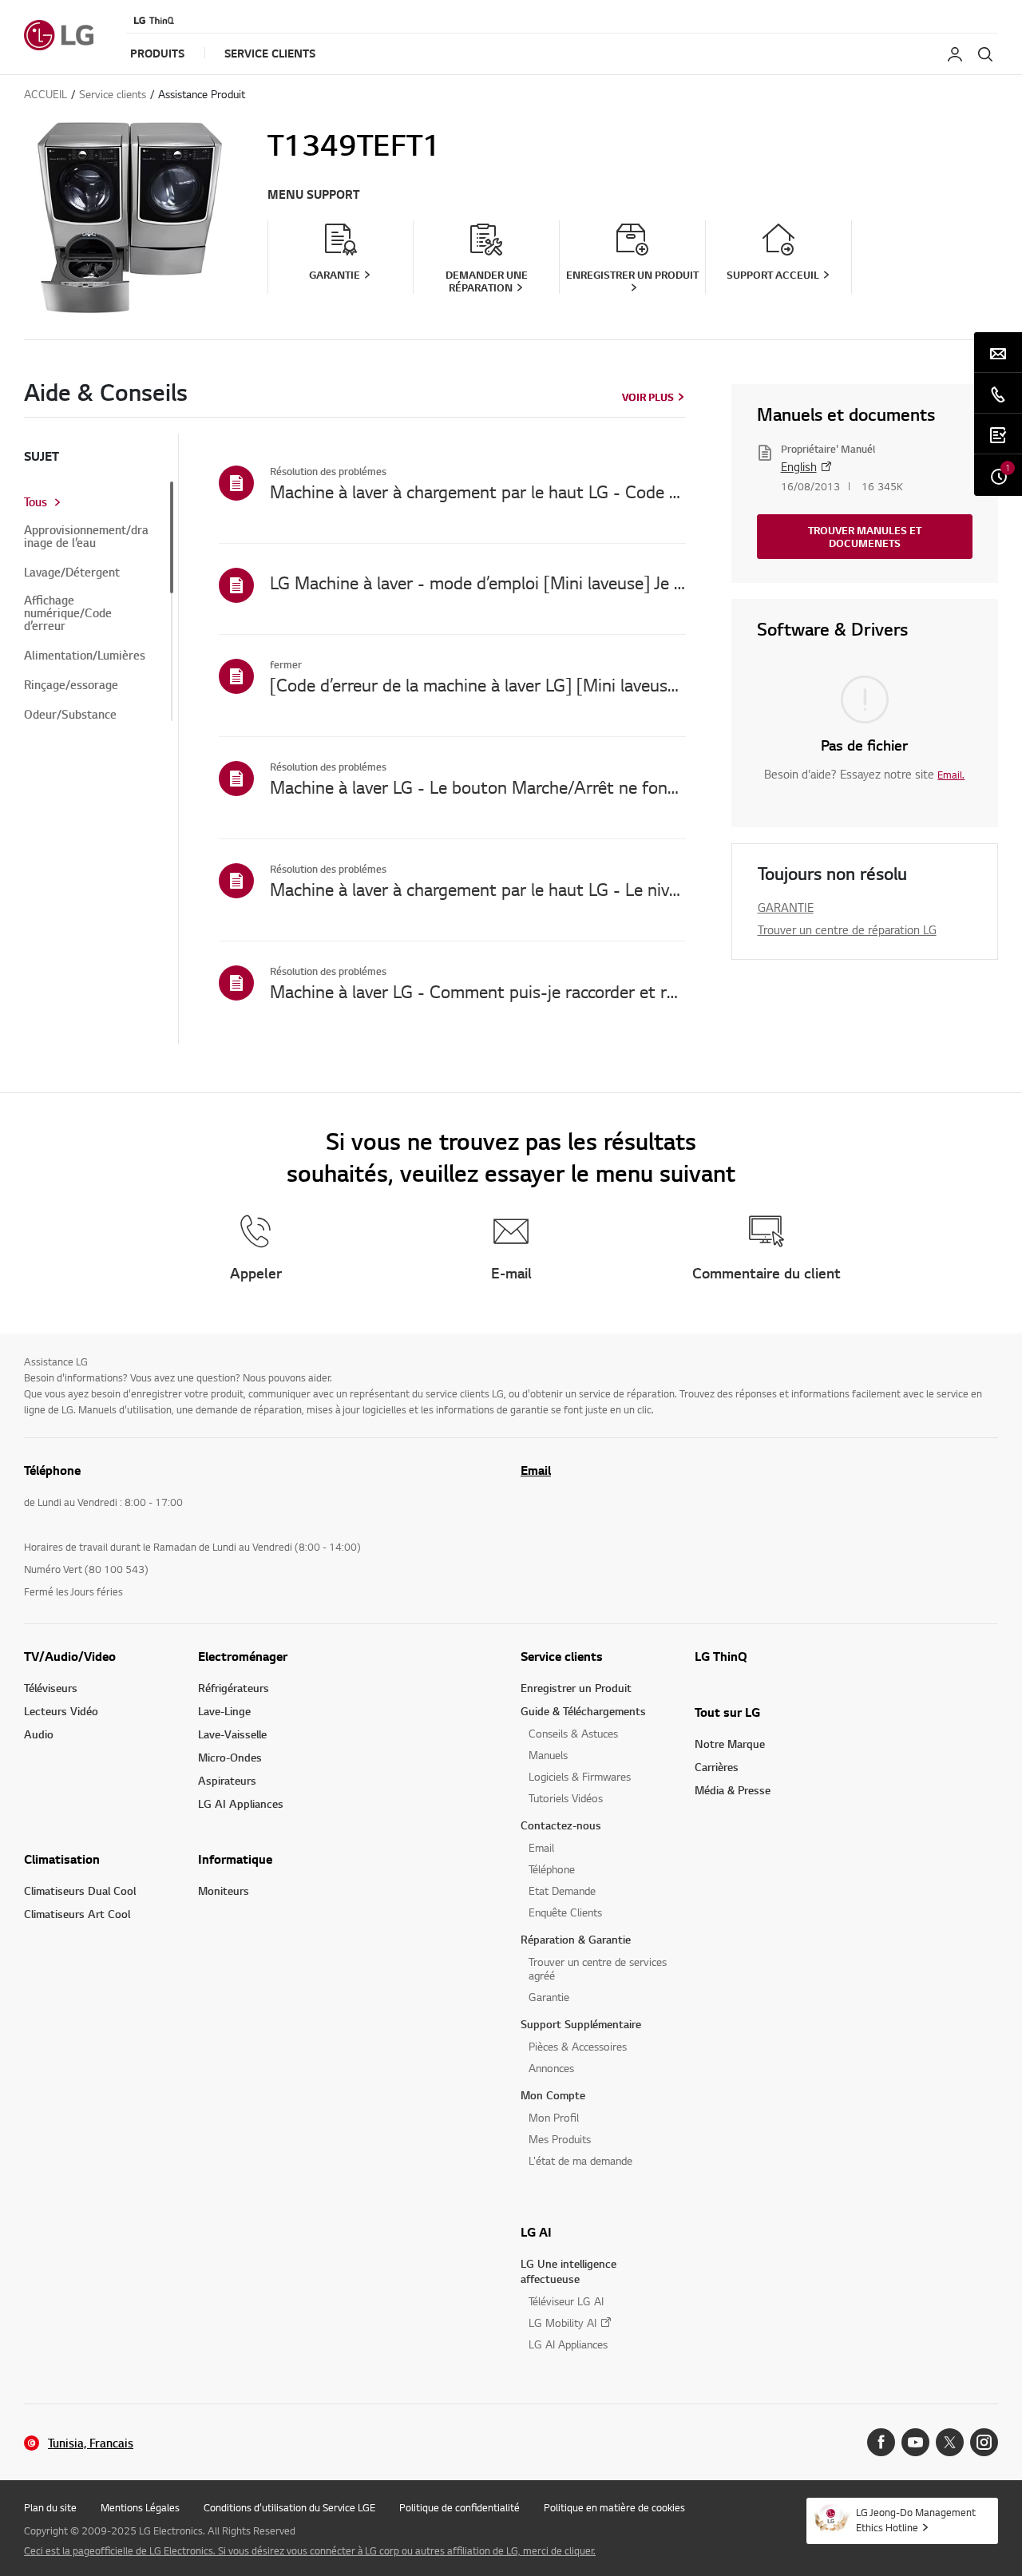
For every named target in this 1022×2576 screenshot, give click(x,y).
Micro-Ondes (230, 1757)
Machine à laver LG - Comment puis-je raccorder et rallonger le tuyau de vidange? (478, 991)
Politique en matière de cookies (614, 2507)
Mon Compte (553, 2095)
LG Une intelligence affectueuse (568, 2271)
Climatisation (62, 1859)
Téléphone (552, 1869)
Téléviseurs (51, 1688)
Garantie (549, 1997)
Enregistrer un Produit (576, 1688)
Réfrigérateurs (234, 1688)
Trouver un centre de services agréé (598, 1968)
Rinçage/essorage (71, 685)
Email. (951, 775)
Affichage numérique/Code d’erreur (68, 613)
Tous (36, 502)
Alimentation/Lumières (85, 656)
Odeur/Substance (70, 715)
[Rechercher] (985, 54)
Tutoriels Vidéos (566, 1798)
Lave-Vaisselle (232, 1734)
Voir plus (648, 397)
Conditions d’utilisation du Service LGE (289, 2507)
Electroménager (243, 1656)
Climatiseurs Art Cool (77, 1914)
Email (536, 1470)
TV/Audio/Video (70, 1656)
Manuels (548, 1755)
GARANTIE (786, 907)
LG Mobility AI (562, 2322)
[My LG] (955, 54)
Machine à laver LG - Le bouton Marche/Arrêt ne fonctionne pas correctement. (478, 787)
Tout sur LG (727, 1712)
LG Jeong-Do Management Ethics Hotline (916, 2520)
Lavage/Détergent (72, 573)
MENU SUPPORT (314, 194)
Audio (39, 1734)
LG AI (536, 2232)
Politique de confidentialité (460, 2507)
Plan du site (50, 2507)
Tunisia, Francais (91, 2443)
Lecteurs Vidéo (61, 1711)
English (799, 466)
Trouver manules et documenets (865, 537)
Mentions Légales (140, 2507)
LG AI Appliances (241, 1803)
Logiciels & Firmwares (580, 1776)
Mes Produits (560, 2139)
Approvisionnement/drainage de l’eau (86, 537)
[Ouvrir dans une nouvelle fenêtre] (881, 2442)
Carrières (717, 1767)
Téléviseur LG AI (566, 2301)
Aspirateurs (227, 1780)
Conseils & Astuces (573, 1733)
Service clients (562, 1656)
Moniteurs (224, 1890)
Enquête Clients (565, 1912)
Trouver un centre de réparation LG (847, 929)
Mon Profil (554, 2117)
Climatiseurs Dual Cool (80, 1890)
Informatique (235, 1859)
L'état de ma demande (580, 2160)
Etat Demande (562, 1890)
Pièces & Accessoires (578, 2046)
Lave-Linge (224, 1711)
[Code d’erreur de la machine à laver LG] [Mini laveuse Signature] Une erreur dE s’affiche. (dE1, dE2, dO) (478, 684)
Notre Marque (730, 1744)
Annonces (551, 2068)
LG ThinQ (721, 1656)
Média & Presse (733, 1790)
